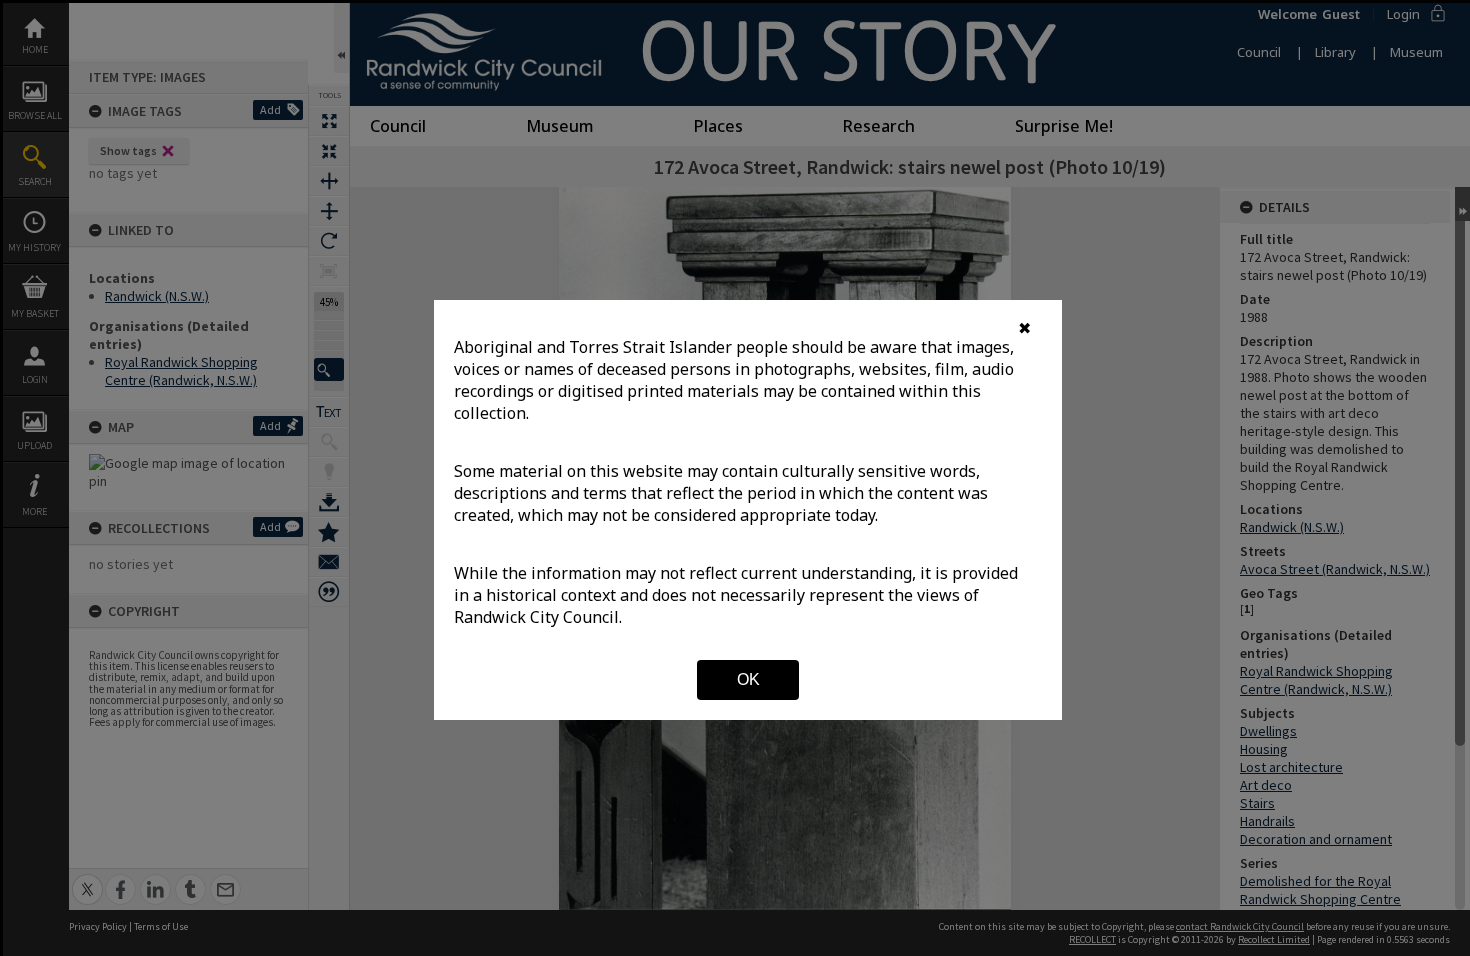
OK (748, 679)
